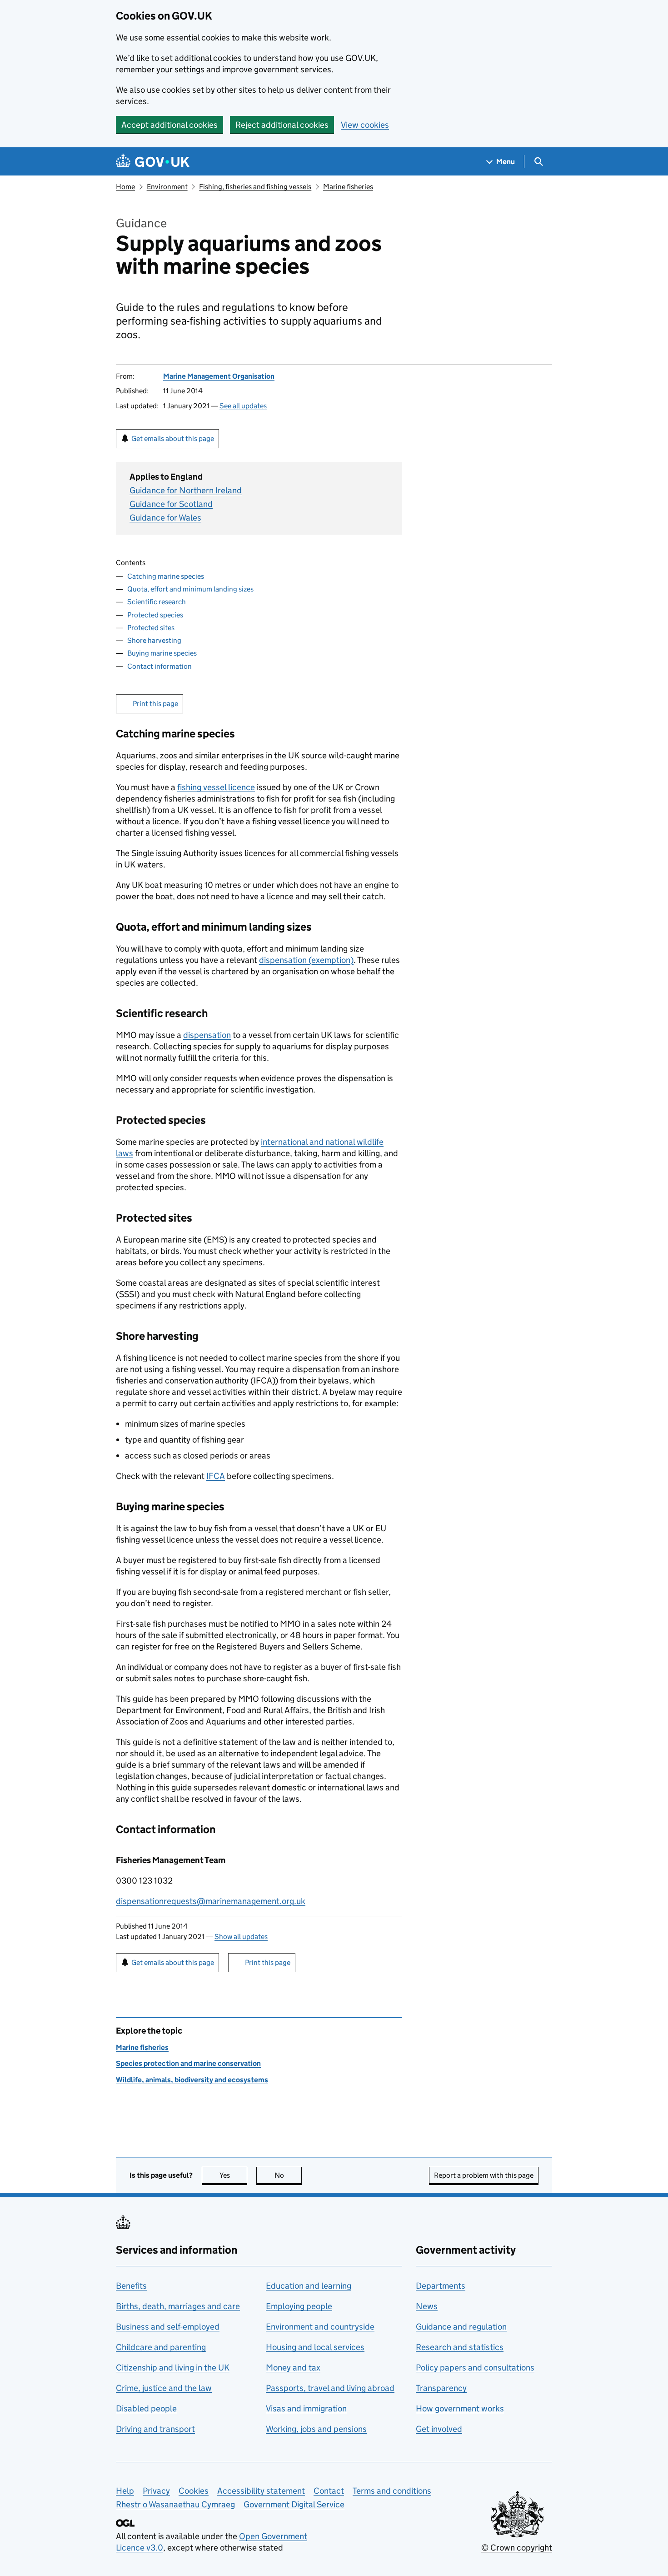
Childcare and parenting (161, 2347)
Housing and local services (315, 2347)
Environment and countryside (320, 2327)
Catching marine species (166, 576)
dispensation (207, 1035)
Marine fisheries (348, 187)
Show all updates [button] (241, 1937)
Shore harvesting (154, 640)
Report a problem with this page (484, 2175)
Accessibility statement (261, 2491)
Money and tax (293, 2368)
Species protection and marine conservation (188, 2063)
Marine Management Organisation (219, 376)
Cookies (194, 2491)
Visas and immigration (306, 2408)
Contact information (160, 666)
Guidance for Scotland (171, 504)
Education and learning (309, 2286)
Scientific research (157, 602)
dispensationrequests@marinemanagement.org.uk (211, 1901)
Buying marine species (162, 653)
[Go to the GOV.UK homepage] (153, 162)
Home (125, 187)
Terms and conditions (392, 2491)
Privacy (156, 2491)
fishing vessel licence (216, 787)
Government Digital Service (294, 2504)
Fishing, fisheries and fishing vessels (255, 187)
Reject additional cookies (282, 125)
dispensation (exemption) (306, 960)
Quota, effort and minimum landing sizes (190, 589)
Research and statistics (460, 2347)
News (427, 2306)
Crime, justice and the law (164, 2388)
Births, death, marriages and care (178, 2306)
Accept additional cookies (169, 125)
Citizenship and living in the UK (173, 2368)
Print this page (155, 704)
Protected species (155, 615)
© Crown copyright (517, 2548)
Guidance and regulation (461, 2327)
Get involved (439, 2429)
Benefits (131, 2286)
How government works (460, 2408)
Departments (441, 2286)
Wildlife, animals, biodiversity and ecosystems (192, 2080)
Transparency (441, 2388)
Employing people (299, 2306)
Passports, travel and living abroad (330, 2388)
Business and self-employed (168, 2327)
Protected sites (151, 628)
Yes (233, 2175)
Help (125, 2491)
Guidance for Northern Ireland (186, 490)
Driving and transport (155, 2429)
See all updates (243, 406)
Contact (329, 2491)
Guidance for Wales (165, 518)
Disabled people (146, 2408)
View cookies (365, 125)
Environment (167, 187)
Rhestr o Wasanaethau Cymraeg (175, 2504)
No (288, 2175)
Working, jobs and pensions (316, 2429)
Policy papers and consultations (475, 2368)
